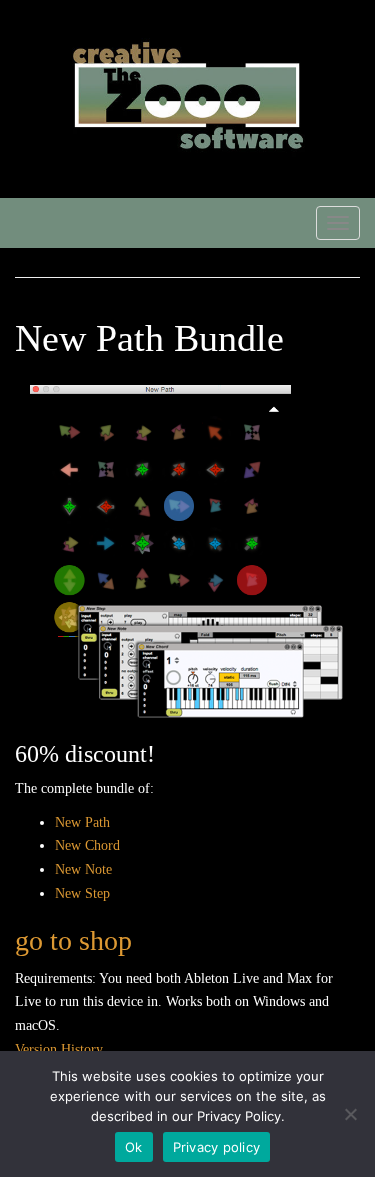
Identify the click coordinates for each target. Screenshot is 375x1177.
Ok (134, 1147)
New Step (82, 893)
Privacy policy (217, 1147)
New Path (82, 822)
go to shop (73, 940)
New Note (83, 869)
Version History (59, 1049)
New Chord (87, 845)
